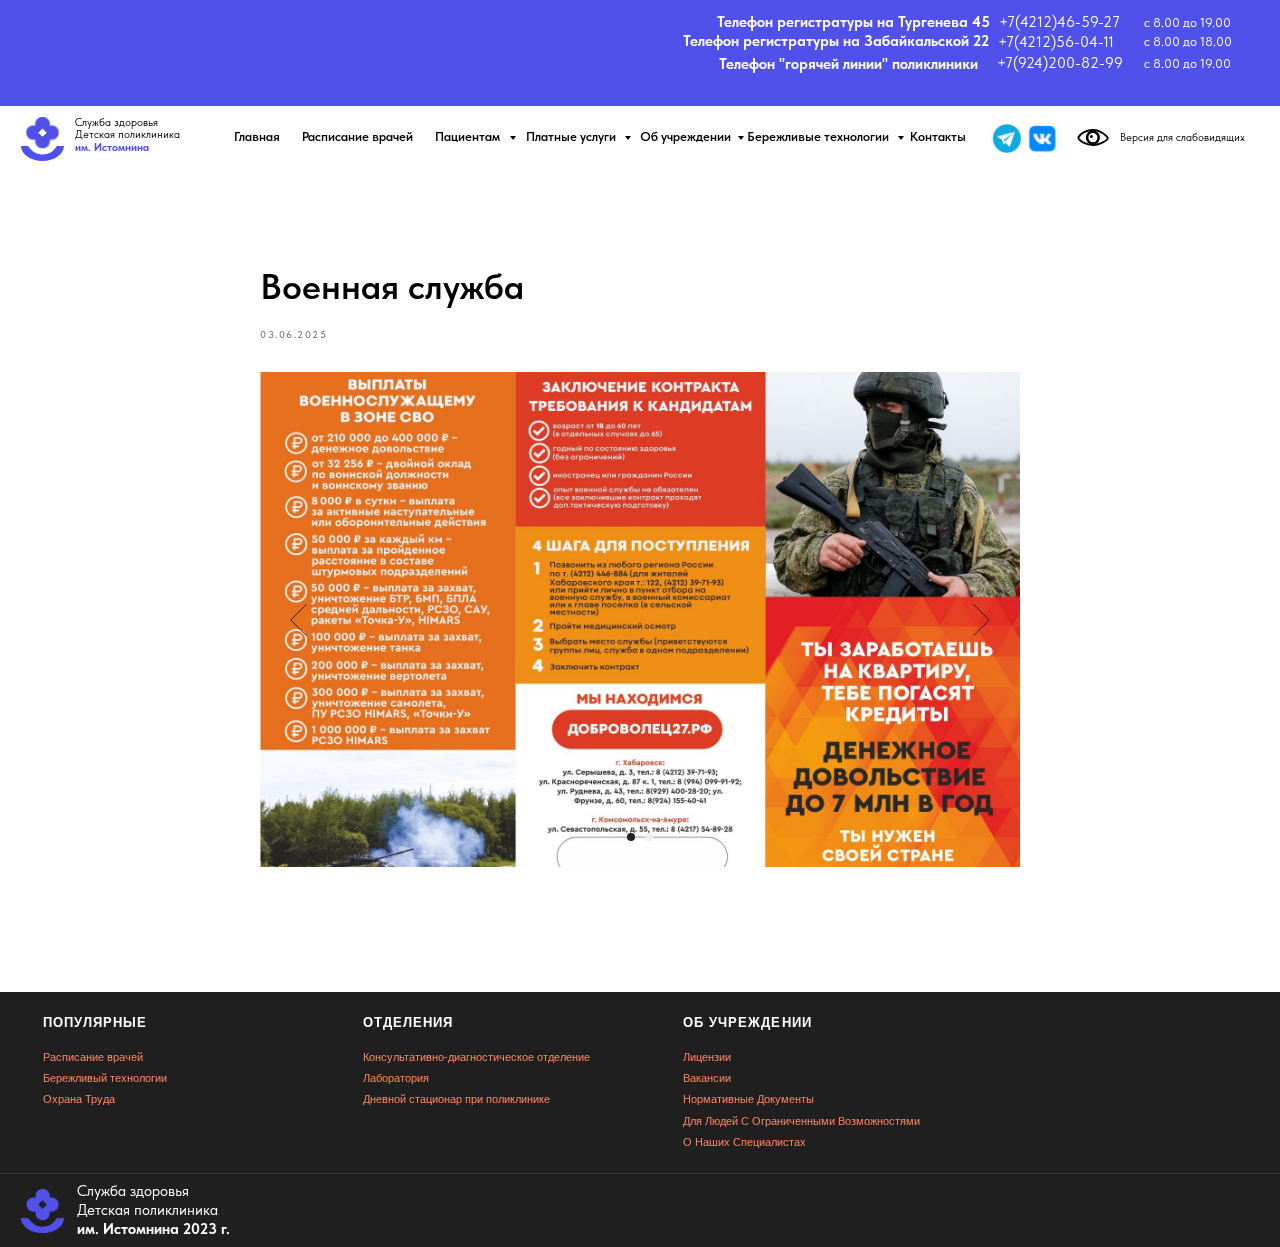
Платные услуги (572, 136)
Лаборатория (396, 1078)
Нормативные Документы (748, 1099)
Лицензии (707, 1057)
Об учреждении (685, 136)
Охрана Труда (79, 1099)
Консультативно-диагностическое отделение (476, 1057)
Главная (257, 136)
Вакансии (707, 1078)
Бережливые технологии (819, 136)
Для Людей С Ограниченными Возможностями (801, 1121)
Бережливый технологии (105, 1078)
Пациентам (469, 136)
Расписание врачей (357, 136)
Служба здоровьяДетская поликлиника (127, 135)
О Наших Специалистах (744, 1142)
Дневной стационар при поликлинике (456, 1099)
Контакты (938, 136)
